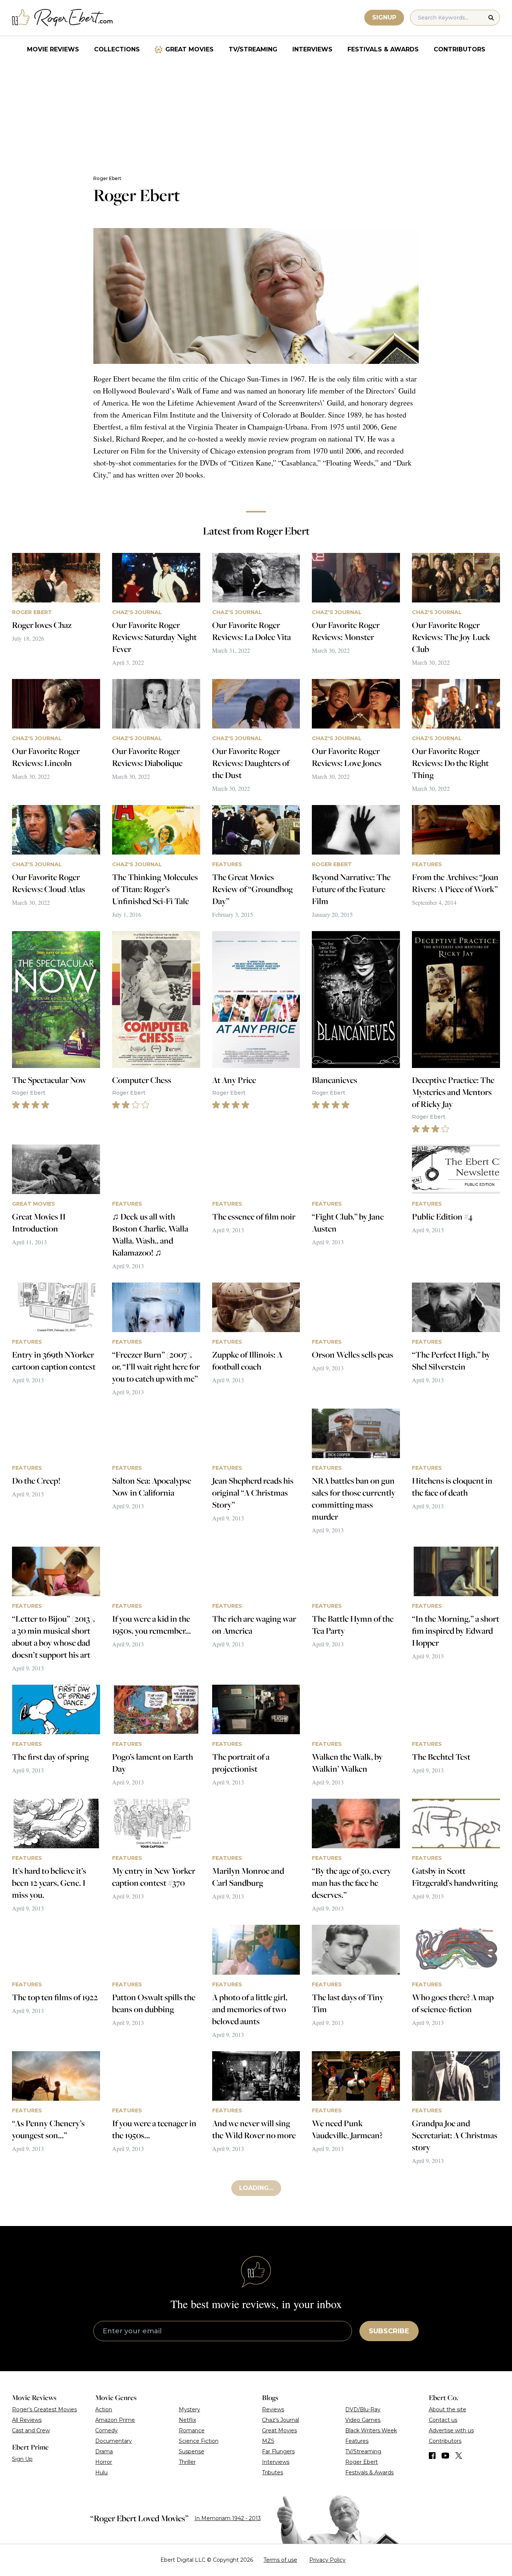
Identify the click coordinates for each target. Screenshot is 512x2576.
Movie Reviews (53, 49)
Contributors (460, 49)
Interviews (312, 49)
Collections (117, 49)
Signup (384, 17)
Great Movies (189, 49)
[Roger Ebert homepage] (63, 18)
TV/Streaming (253, 49)
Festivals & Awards (383, 49)
